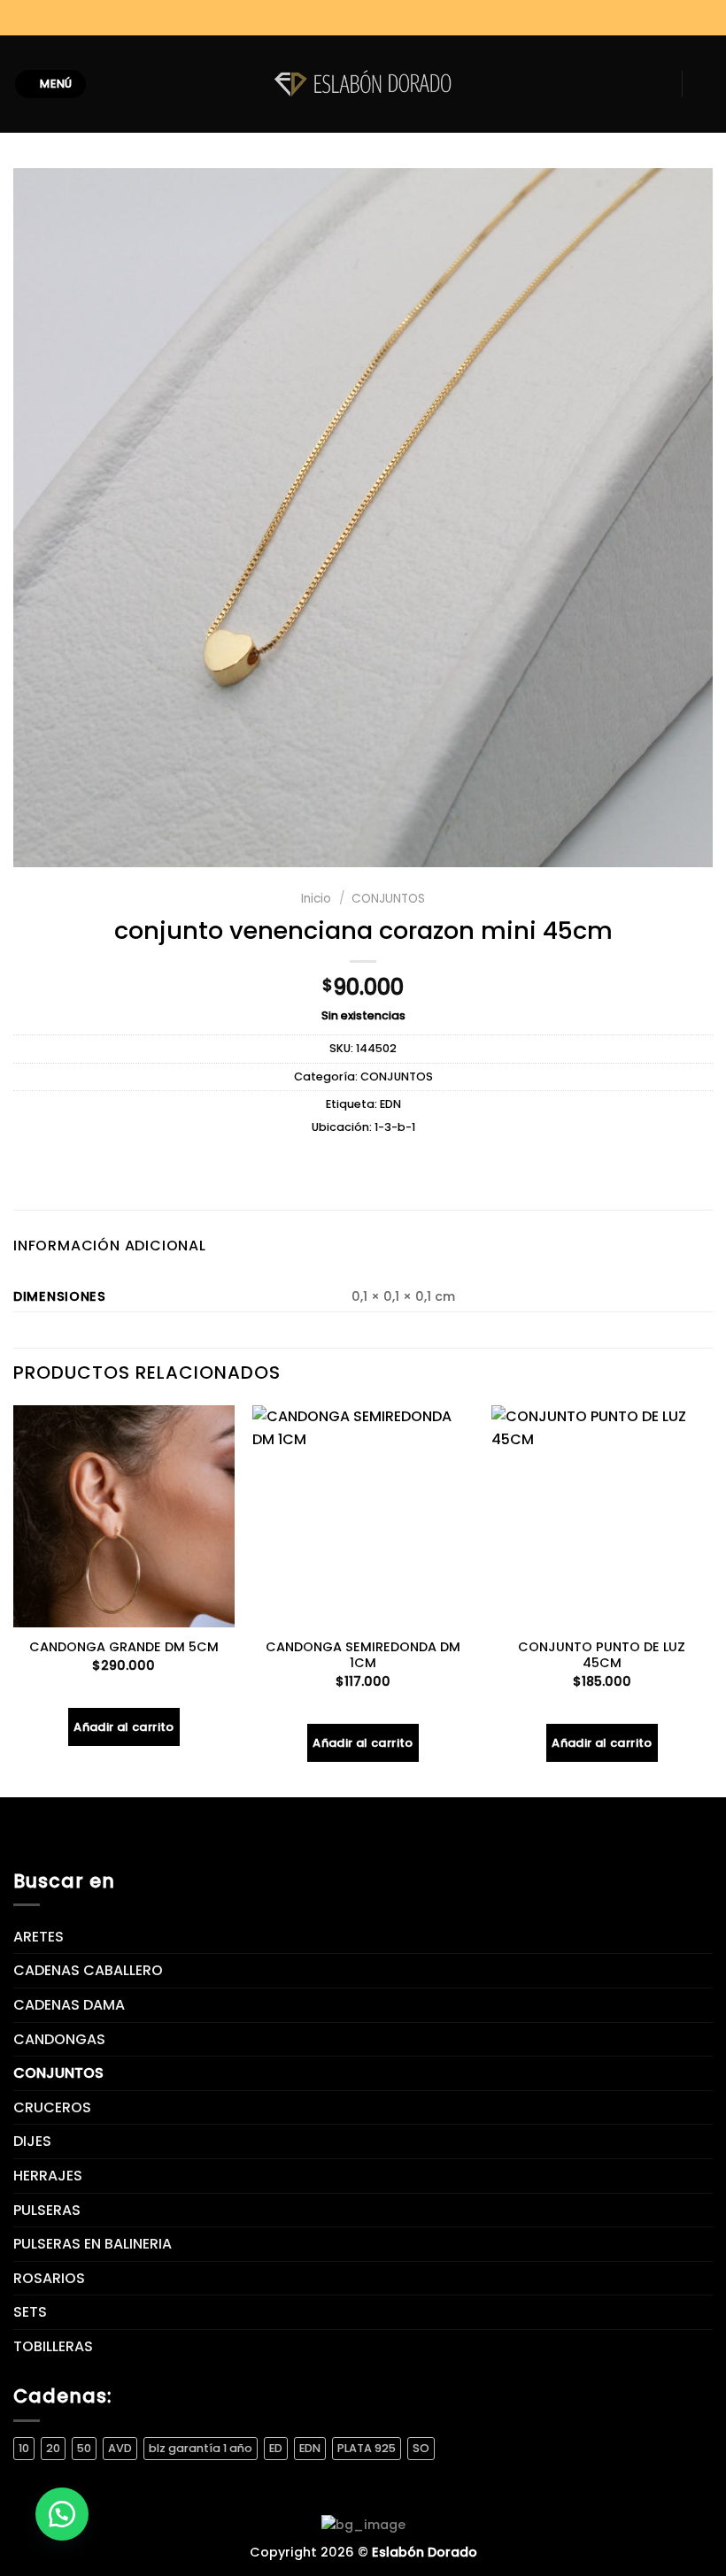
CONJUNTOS (388, 899)
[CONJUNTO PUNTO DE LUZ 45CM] (602, 1516)
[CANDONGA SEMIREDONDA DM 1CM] (363, 1516)
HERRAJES (48, 2176)
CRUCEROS (52, 2107)
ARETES (39, 1937)
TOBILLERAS (53, 2346)
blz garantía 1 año (201, 2448)
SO (421, 2448)
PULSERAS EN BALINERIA (93, 2244)
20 (53, 2448)
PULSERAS (47, 2210)
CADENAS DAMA (69, 2005)
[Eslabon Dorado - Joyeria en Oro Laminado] (363, 84)
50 (84, 2448)
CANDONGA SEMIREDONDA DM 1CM (363, 1655)
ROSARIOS (49, 2278)
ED (276, 2448)
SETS (30, 2312)
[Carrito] (704, 84)
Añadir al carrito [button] (124, 1727)
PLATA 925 (367, 2448)
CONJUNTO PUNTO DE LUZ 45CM (602, 1655)
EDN (390, 1104)
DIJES (32, 2141)
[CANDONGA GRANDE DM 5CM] (124, 1516)
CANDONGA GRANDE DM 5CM (124, 1647)
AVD (120, 2448)
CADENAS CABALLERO (88, 1970)
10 (24, 2448)
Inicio (316, 899)
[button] (62, 2514)
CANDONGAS (59, 2039)
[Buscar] (107, 84)
